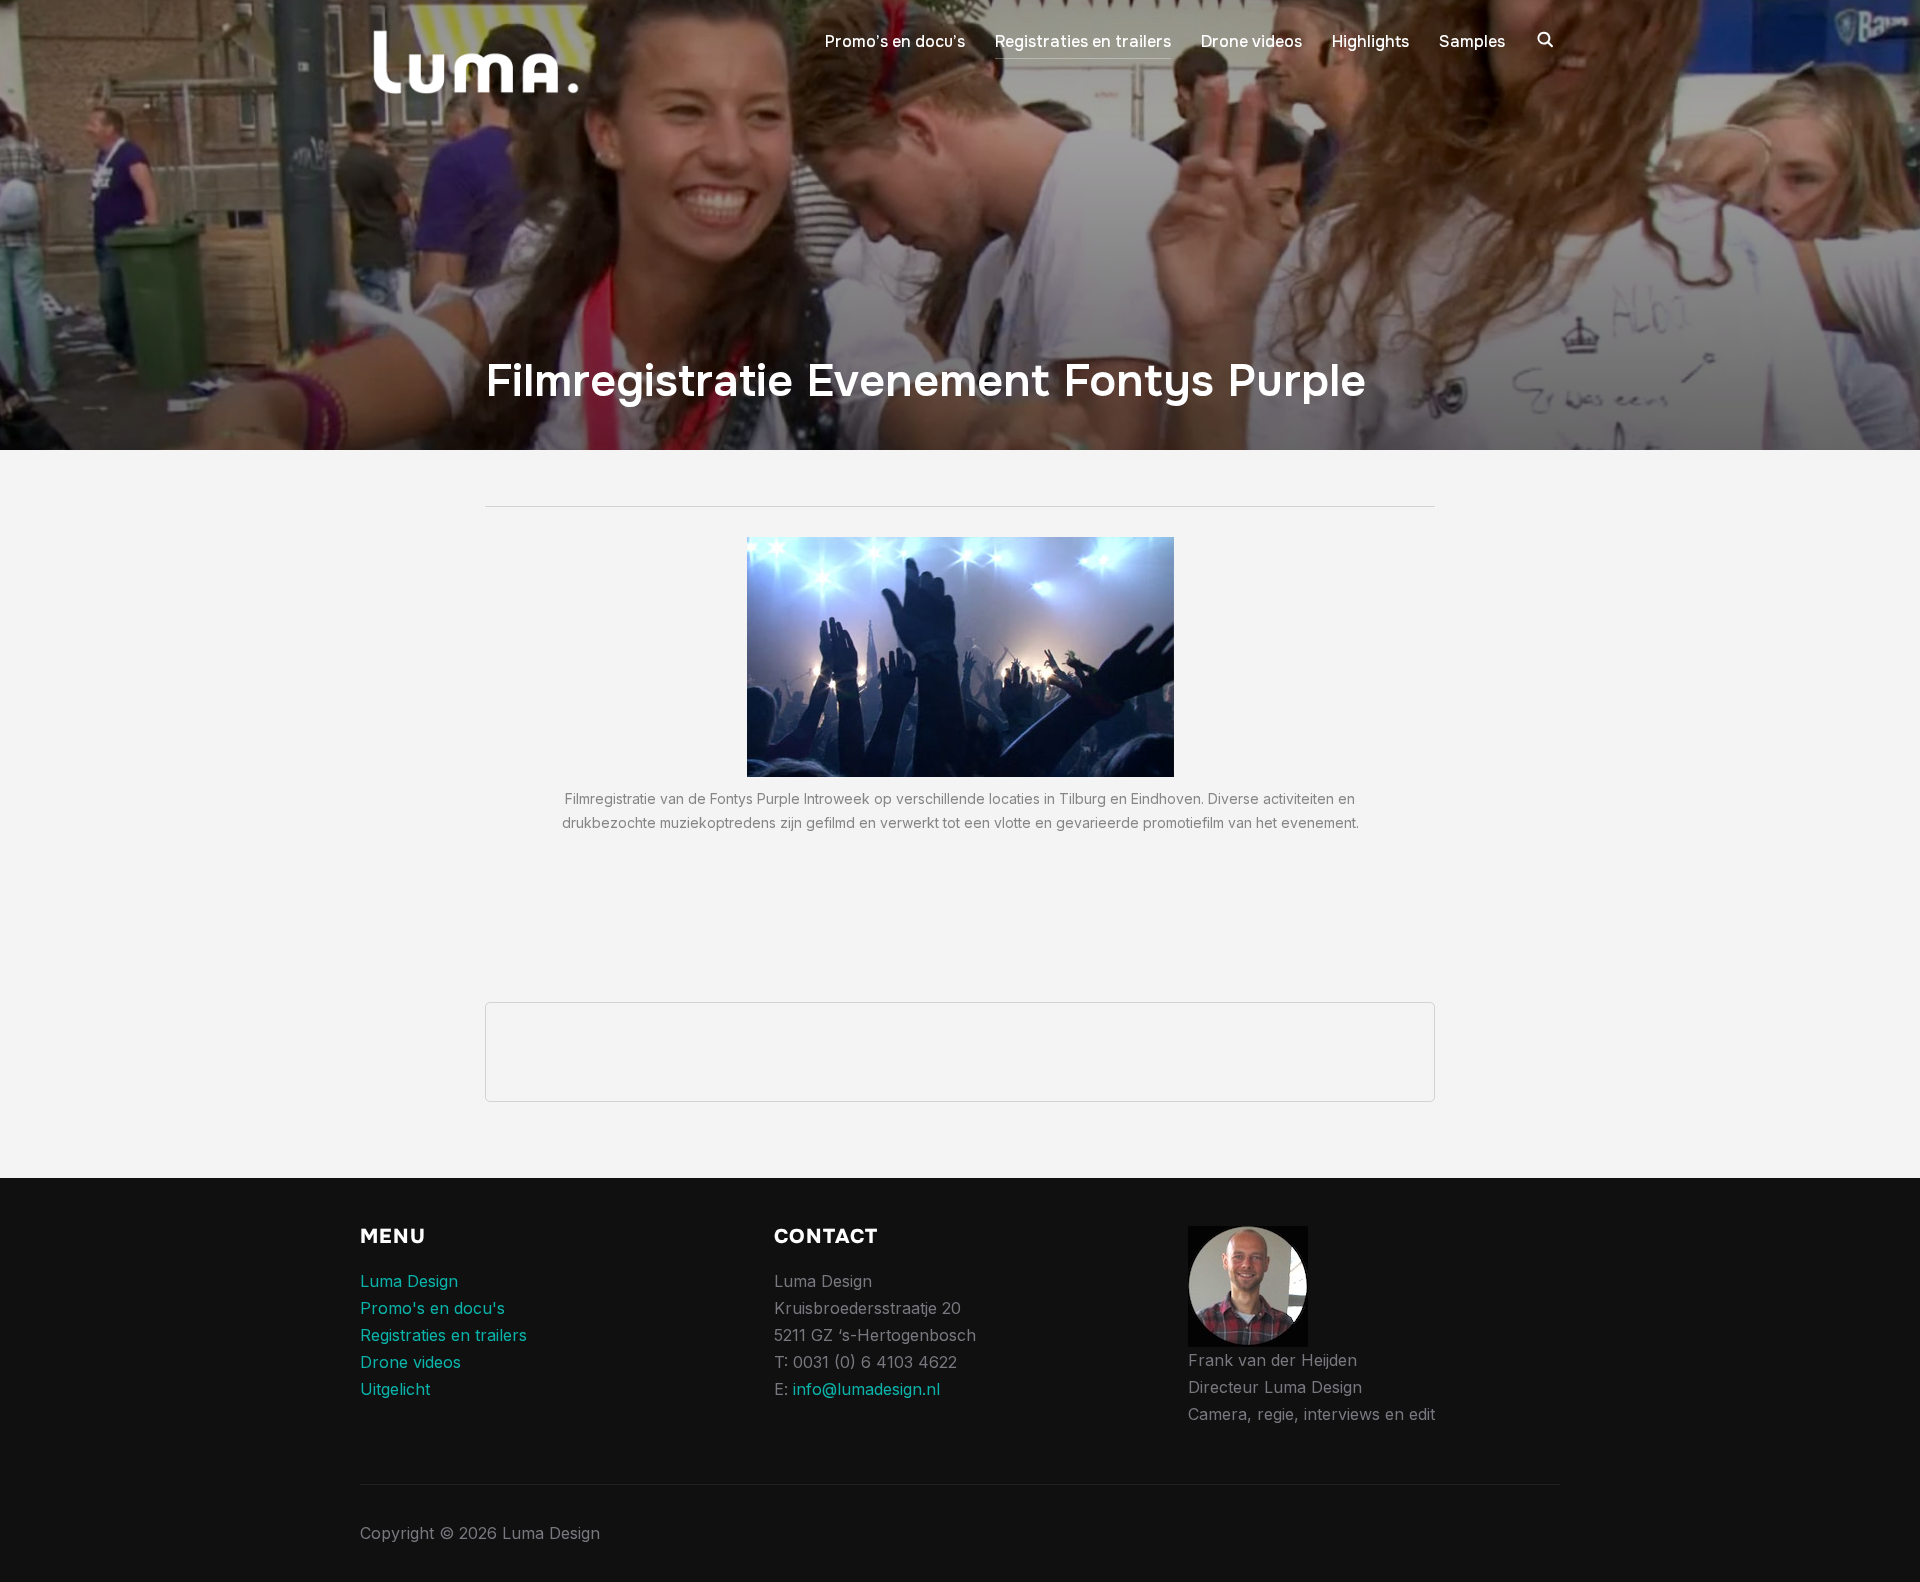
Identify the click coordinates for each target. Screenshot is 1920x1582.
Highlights (1370, 41)
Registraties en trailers (1083, 41)
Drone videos (1251, 41)
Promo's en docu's (432, 1308)
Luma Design (409, 1281)
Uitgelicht (395, 1389)
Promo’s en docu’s (895, 41)
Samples (1472, 41)
